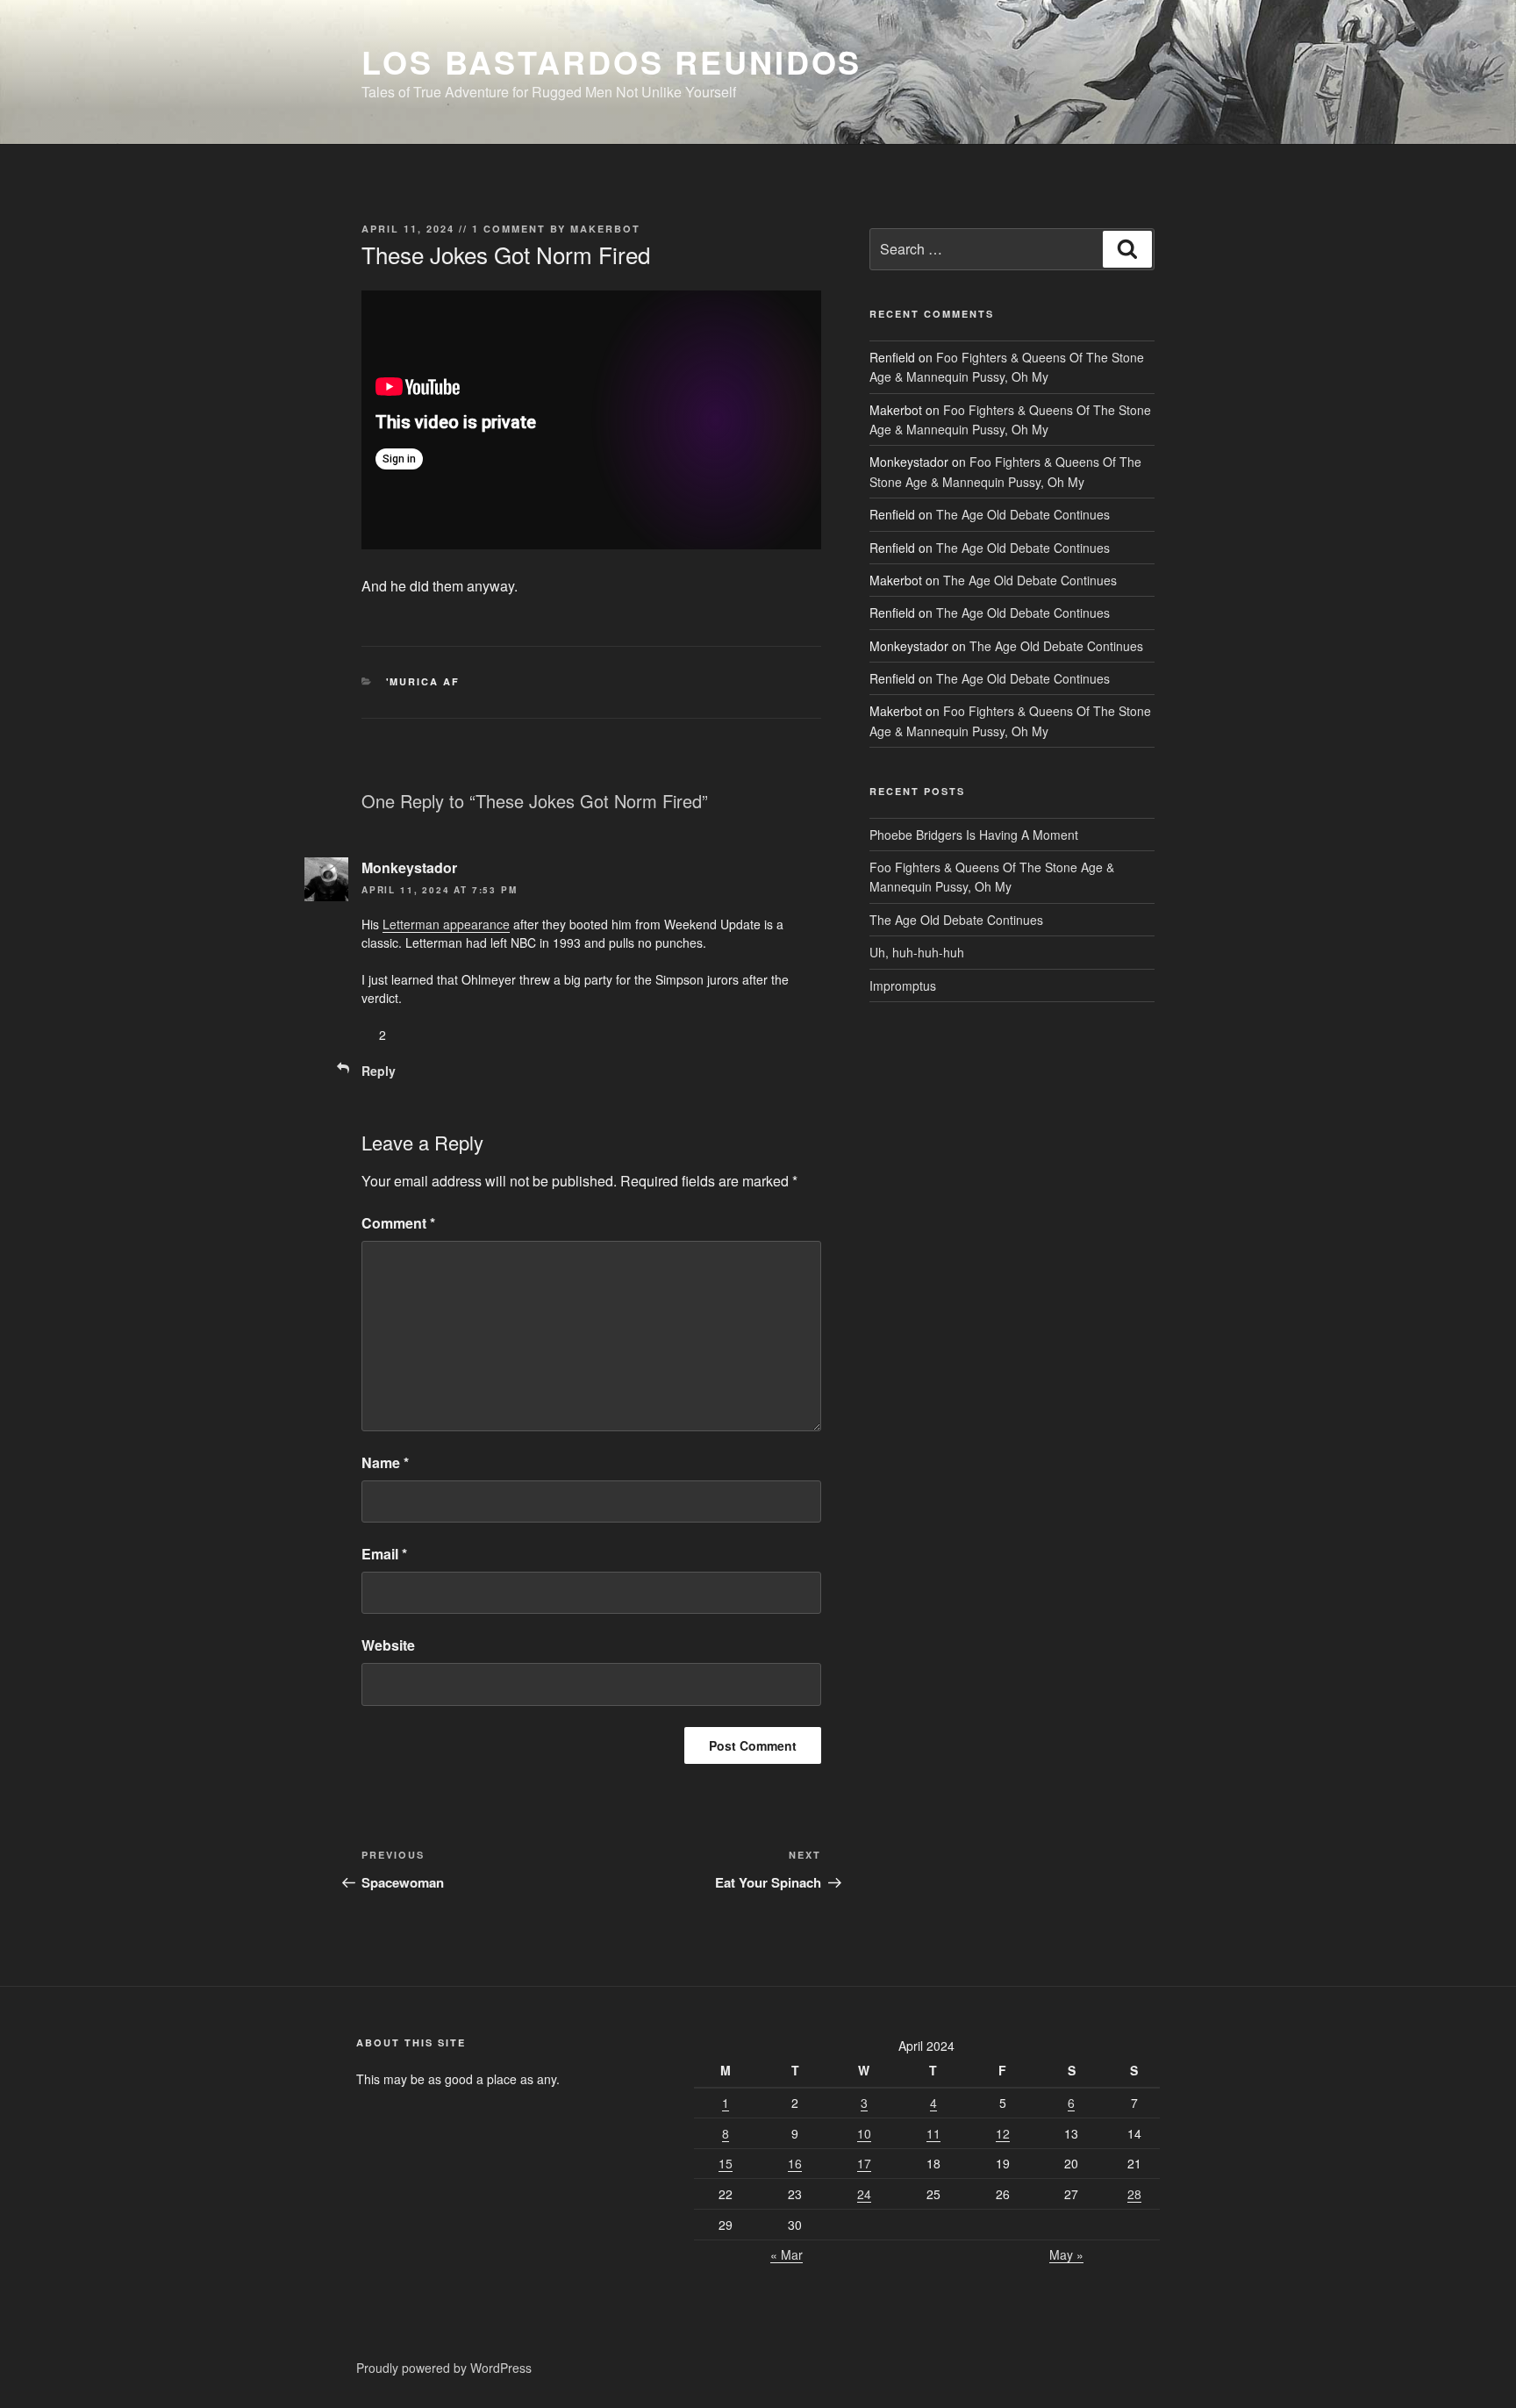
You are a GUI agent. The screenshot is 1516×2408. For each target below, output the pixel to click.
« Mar (787, 2254)
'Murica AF (423, 681)
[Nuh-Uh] (419, 1035)
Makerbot (605, 229)
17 (864, 2163)
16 (795, 2163)
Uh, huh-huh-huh (917, 952)
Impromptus (903, 985)
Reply (379, 1071)
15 (726, 2163)
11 (933, 2133)
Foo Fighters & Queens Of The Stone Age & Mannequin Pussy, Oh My (992, 877)
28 (1134, 2194)
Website (388, 1645)
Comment (398, 1223)
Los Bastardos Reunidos (611, 61)
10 (864, 2133)
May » (1066, 2254)
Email (384, 1554)
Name (385, 1462)
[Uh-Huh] (368, 1035)
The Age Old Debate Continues (1023, 514)
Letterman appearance (446, 924)
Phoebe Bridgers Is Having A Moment (974, 835)
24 (864, 2194)
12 (1003, 2133)
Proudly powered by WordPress (444, 2368)
